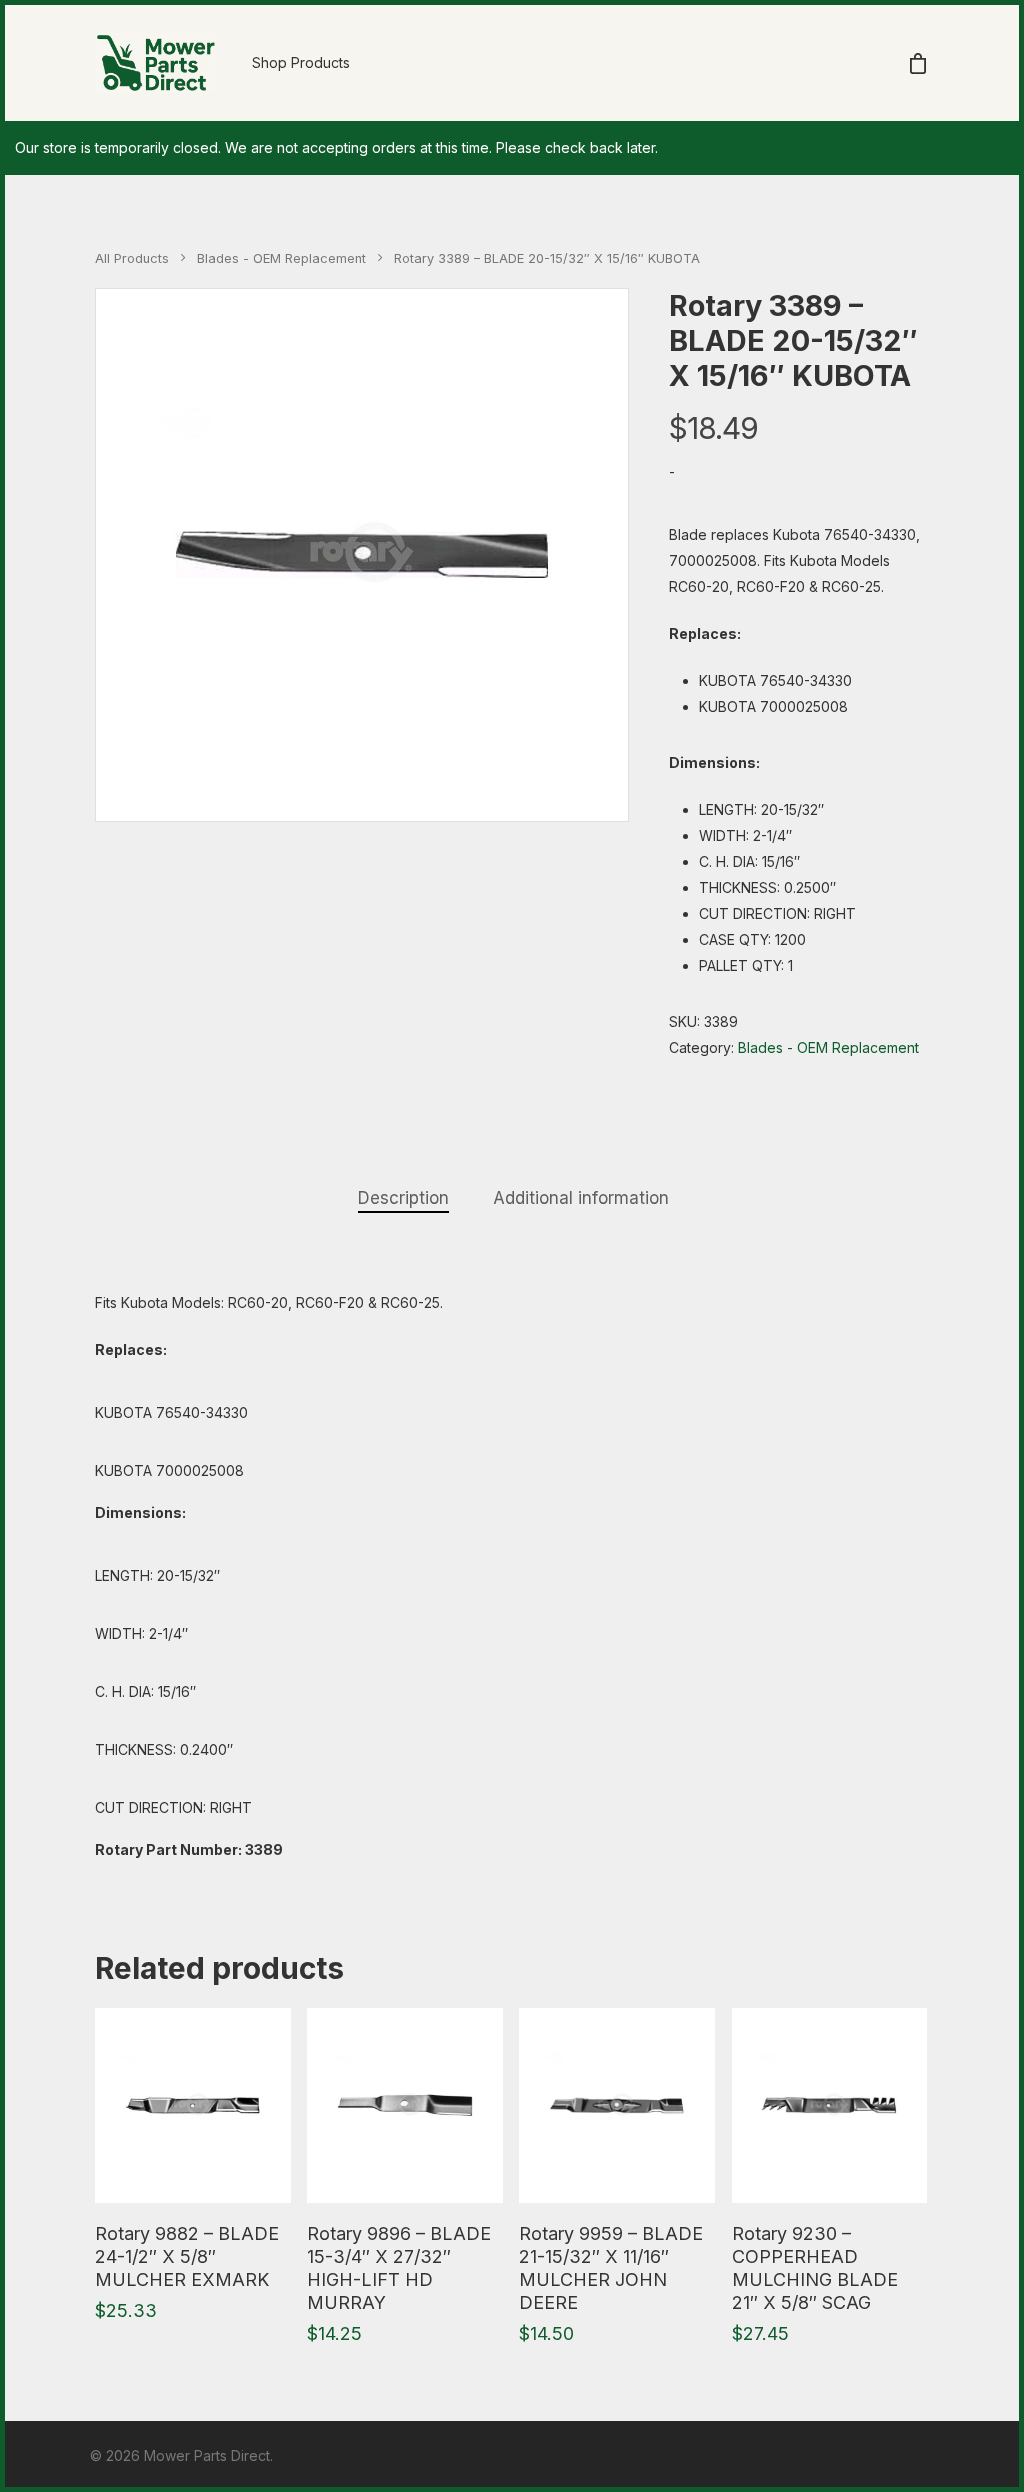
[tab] (403, 1198)
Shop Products (301, 62)
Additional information (581, 1198)
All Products (132, 258)
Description (403, 1198)
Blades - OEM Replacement (281, 258)
